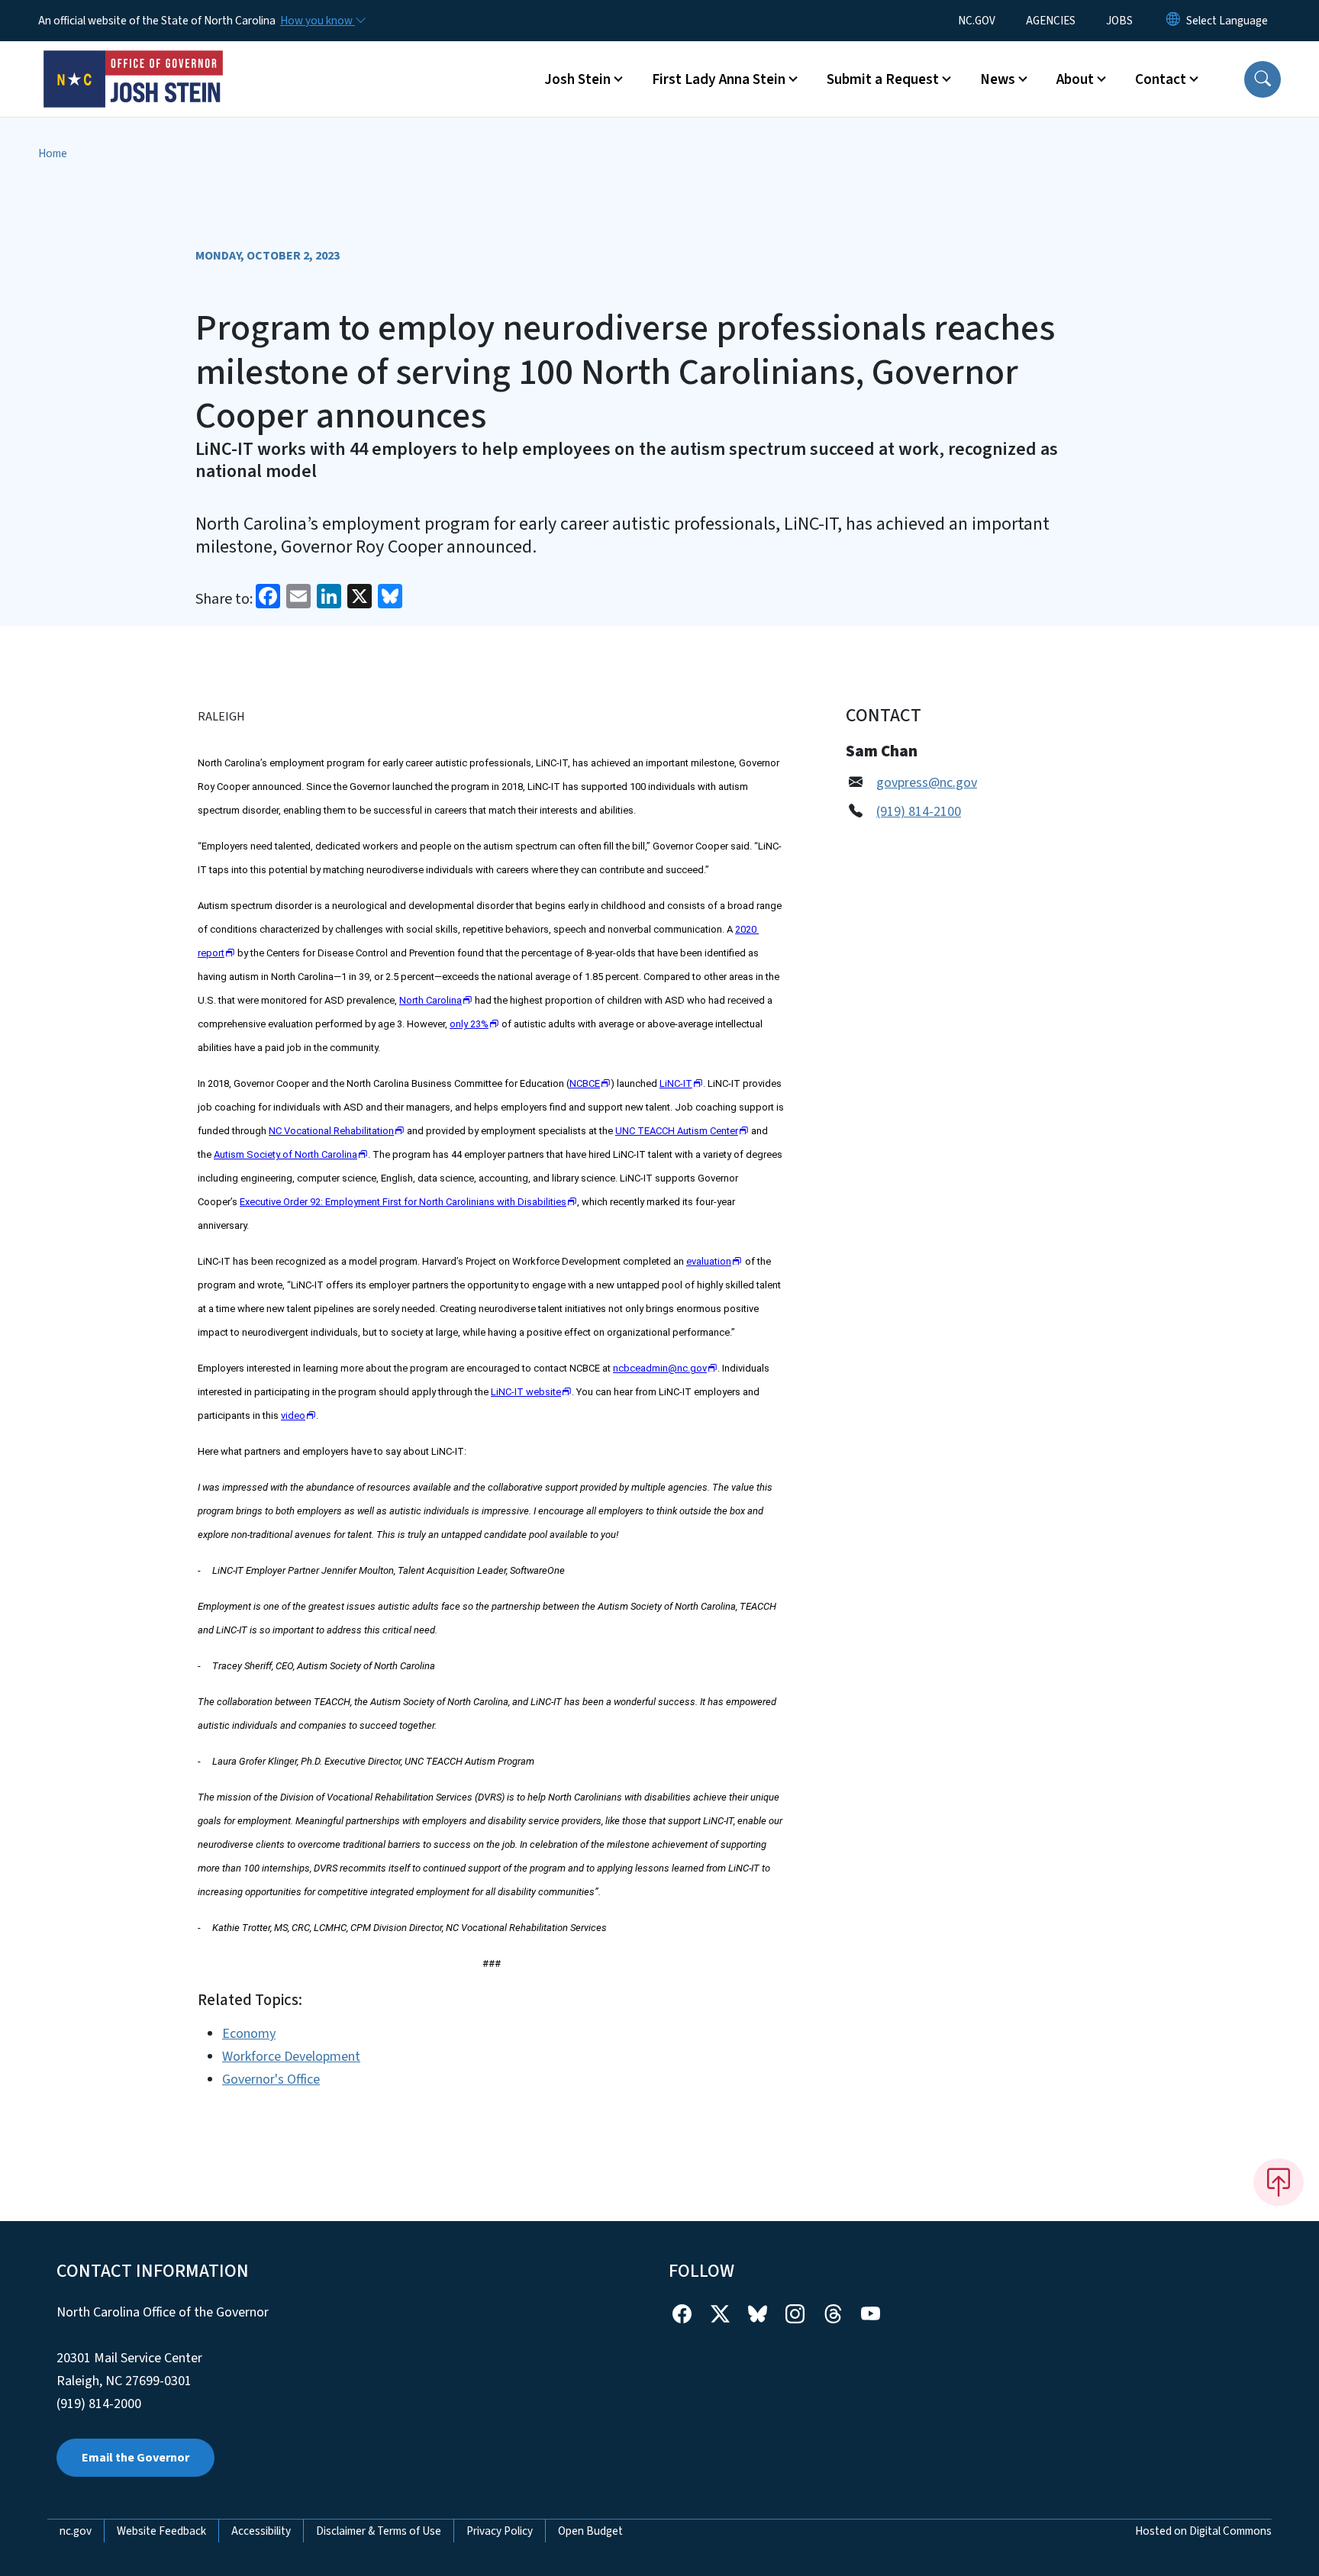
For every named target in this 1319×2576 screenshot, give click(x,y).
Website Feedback (161, 2531)
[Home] (134, 62)
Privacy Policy (500, 2531)
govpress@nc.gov (927, 783)
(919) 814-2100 (919, 812)
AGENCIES (1051, 21)
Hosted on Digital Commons (1203, 2531)
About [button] (1075, 79)
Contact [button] (1161, 79)
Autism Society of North (285, 1154)
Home (53, 153)
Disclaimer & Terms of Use (379, 2531)
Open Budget (590, 2531)
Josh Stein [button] (577, 79)
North (431, 1000)
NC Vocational (331, 1131)
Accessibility (261, 2531)
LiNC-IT (526, 1392)
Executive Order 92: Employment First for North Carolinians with (403, 1202)
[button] (1263, 79)
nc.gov (76, 2531)
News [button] (998, 79)
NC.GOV (977, 21)
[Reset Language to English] (1173, 21)
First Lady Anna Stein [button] (719, 79)
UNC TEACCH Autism (677, 1131)
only (469, 1024)
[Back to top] (1279, 2182)
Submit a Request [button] (883, 79)
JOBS (1119, 21)
